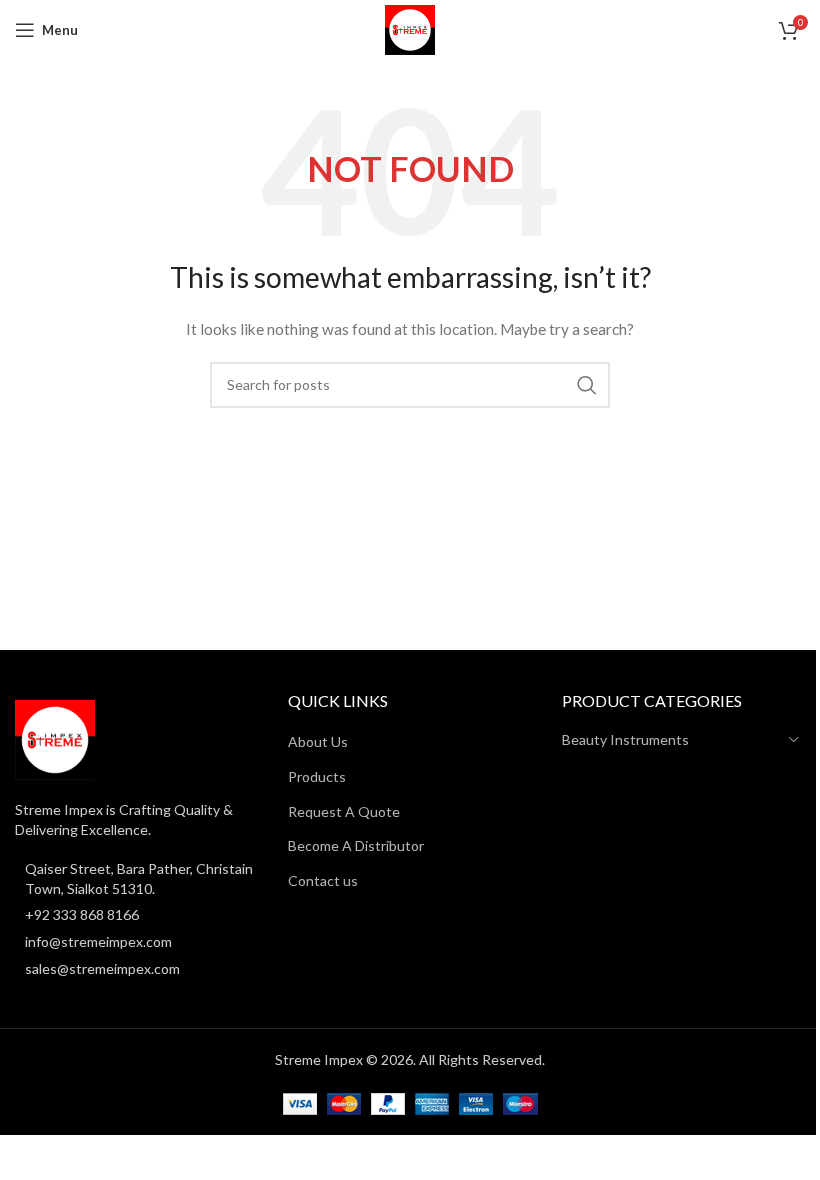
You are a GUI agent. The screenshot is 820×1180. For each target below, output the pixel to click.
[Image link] (55, 738)
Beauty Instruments (625, 739)
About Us (318, 741)
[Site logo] (410, 28)
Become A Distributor (356, 845)
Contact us (323, 880)
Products (317, 776)
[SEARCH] (587, 385)
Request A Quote (344, 811)
